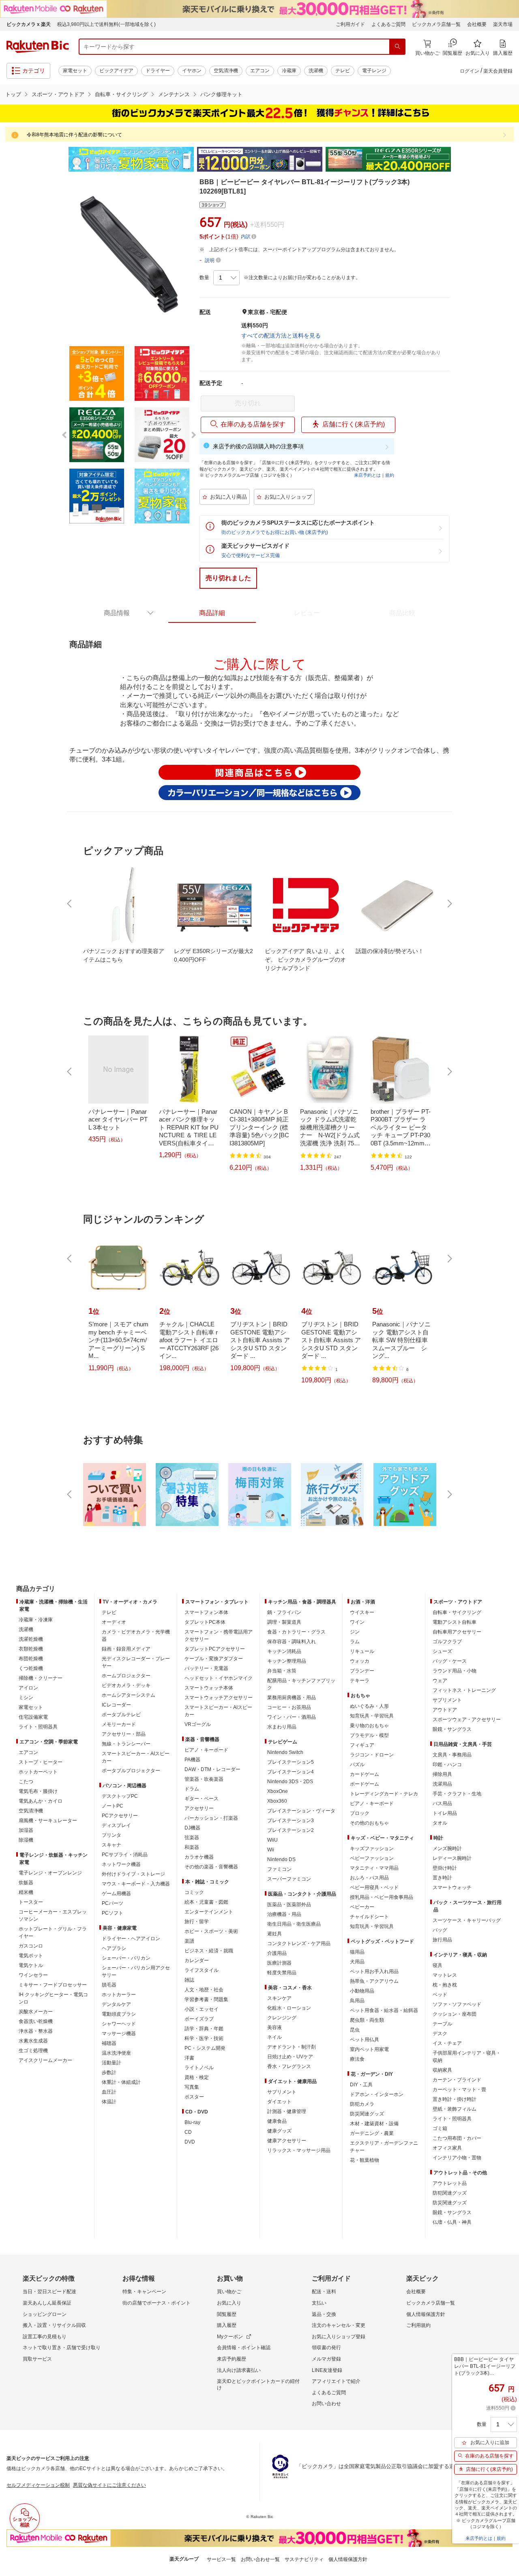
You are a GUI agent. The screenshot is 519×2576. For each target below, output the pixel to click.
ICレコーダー (116, 1705)
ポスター (194, 2097)
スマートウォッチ (452, 1887)
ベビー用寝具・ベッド (374, 1887)
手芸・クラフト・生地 (457, 1794)
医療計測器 (279, 1963)
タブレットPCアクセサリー (215, 1649)
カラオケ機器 (199, 1857)
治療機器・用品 (284, 1914)
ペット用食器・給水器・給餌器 (384, 2010)
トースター (31, 1902)
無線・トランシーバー (126, 1744)
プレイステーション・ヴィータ (301, 1811)
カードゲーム (365, 1774)
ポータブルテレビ (121, 1715)
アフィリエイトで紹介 (336, 2381)
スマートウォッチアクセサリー (219, 1698)
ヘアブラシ (114, 1948)
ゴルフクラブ (447, 1642)
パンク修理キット (221, 94)
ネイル (275, 2037)
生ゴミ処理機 (33, 2051)
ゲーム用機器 (116, 1894)
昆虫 (355, 2030)
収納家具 (442, 2070)
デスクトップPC (120, 1796)
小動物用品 (362, 1991)
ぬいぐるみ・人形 (369, 1706)
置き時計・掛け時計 (455, 2099)
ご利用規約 (418, 2325)
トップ (13, 94)
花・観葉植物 (365, 2160)
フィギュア (362, 1745)
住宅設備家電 (33, 1717)
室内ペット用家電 (369, 2049)
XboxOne (278, 1791)
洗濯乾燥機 (31, 1639)
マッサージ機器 (119, 2034)
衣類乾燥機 (31, 1649)
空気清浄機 (226, 71)
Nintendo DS (281, 1859)
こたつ (26, 1782)
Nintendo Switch (285, 1752)
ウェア (440, 1681)
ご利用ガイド (350, 24)
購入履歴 (227, 2325)
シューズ (442, 1651)
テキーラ (360, 1681)
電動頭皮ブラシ (119, 2014)
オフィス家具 (447, 2148)
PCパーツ (113, 1903)
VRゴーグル (198, 1724)
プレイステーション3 (291, 1821)
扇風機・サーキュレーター (48, 1821)
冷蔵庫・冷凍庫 (36, 1620)
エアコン (260, 71)
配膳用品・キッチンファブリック (301, 1684)
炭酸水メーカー (36, 2012)
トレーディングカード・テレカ (384, 1794)
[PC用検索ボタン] (397, 47)
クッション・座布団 (455, 2014)
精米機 (26, 1892)
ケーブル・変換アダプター (214, 1659)
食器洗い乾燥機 (36, 2021)
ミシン (26, 1698)
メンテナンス (174, 94)
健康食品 (277, 2121)
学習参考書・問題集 (206, 1999)
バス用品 (442, 1803)
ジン (355, 1632)
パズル (357, 1765)
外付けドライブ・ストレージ (133, 1874)
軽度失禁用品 (282, 1973)
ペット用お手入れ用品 (374, 1971)
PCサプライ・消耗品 (125, 1855)
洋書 (189, 2058)
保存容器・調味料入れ (292, 1642)
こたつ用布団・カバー (457, 2138)
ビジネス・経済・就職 (209, 1951)
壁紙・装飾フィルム (455, 2109)
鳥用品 (357, 2001)
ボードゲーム (365, 1784)
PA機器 (192, 1760)
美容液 (275, 2027)
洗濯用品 (442, 1784)
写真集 (192, 2087)
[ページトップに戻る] (507, 1573)
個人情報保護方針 (426, 2314)
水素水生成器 (33, 2041)
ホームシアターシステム (129, 1695)
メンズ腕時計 (447, 1849)
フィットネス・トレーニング (464, 1690)
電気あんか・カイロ (41, 1801)
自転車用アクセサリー (457, 1632)
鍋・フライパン (284, 1612)
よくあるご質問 (388, 24)
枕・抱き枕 (445, 1985)
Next (458, 159)
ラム (355, 1642)
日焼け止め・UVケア (290, 2057)
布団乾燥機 (31, 1659)
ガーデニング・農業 (372, 2133)
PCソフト (113, 1913)
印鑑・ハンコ (447, 1765)
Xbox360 (277, 1801)
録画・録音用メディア (126, 1649)
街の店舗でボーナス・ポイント (157, 2303)
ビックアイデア (116, 71)
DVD (190, 2142)
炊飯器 (26, 1883)
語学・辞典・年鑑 (204, 2029)
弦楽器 (192, 1838)
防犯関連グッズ (450, 2193)
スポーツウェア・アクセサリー (467, 1719)
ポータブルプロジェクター (131, 1771)
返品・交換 (324, 2314)
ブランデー (362, 1671)
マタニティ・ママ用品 (374, 1868)
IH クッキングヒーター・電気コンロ (53, 1998)
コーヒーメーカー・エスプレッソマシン (53, 1915)
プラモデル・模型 (369, 1735)
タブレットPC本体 (205, 1622)
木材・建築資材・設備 (374, 2124)
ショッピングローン (45, 2314)
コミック (194, 1892)
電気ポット (31, 1956)
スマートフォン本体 (206, 1612)
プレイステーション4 (291, 1772)
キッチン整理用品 (287, 1661)
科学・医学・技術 (204, 2038)
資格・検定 (197, 2077)
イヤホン (192, 71)
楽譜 (189, 1941)
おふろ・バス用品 (369, 1878)
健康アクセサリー (287, 2141)
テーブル (442, 2024)
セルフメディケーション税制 (38, 2485)
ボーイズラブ (199, 2019)
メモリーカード (119, 1724)
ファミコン (279, 1869)
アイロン (28, 1688)
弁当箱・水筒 (282, 1671)
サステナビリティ (304, 2559)
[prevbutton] (70, 904)
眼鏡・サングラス (452, 1729)
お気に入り (229, 2303)
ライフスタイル (202, 1970)
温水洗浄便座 (116, 2053)
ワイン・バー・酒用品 (292, 1717)
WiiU (272, 1840)
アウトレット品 (450, 2183)
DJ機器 (192, 1828)
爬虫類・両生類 (367, 2020)
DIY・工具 (361, 2085)
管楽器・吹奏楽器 (204, 1779)
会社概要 (477, 24)
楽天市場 (503, 24)
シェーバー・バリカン (126, 1958)
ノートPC (113, 1806)
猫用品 (357, 1952)
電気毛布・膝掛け (38, 1791)
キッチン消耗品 (284, 1651)
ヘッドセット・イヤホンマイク (219, 1678)
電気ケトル (31, 1965)
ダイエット (279, 2102)
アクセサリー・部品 (124, 1734)
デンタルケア (116, 2004)
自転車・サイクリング (121, 94)
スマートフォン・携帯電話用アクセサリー (219, 1636)
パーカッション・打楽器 (211, 1818)
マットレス (445, 1975)
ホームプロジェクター (126, 1676)
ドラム (192, 1789)
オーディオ (114, 1622)
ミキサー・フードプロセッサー (53, 1985)
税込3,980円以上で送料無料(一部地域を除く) (106, 24)
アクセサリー (199, 1808)
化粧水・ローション (289, 2008)
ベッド (440, 1995)
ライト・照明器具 (38, 1727)
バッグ (440, 1930)
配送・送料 (324, 2292)
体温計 (109, 2102)
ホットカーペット (38, 1772)
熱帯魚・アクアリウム (374, 1981)
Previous (61, 159)
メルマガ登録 (326, 2359)
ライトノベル (199, 2068)
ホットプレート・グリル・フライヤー (53, 1933)
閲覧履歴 (227, 2314)
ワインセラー (33, 1975)
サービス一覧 (221, 2559)
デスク (440, 2034)
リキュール (362, 1651)
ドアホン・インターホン (377, 2094)
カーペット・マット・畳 (459, 2090)
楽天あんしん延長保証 (47, 2303)
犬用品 (357, 1962)
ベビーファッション (372, 1858)
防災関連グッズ (367, 2114)
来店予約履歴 (232, 2359)
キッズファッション (372, 1849)
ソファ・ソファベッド (457, 2004)
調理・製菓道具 (284, 1622)
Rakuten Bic (38, 47)
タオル (440, 1823)
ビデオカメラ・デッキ (126, 1685)
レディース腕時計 (452, 1858)
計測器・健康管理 (287, 2111)
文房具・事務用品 (452, 1755)
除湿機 (26, 1840)
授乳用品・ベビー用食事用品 (382, 1897)
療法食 (357, 2059)
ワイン (357, 1622)
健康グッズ (279, 2131)
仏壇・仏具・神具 (452, 2222)
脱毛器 (109, 1985)
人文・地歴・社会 (204, 1990)
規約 (390, 475)
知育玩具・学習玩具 (372, 1716)
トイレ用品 (445, 1813)
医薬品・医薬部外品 (289, 1905)
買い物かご (229, 2292)
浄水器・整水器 (36, 2031)
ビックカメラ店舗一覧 (436, 24)
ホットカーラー (119, 1995)
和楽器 (192, 1847)
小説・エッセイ (202, 2009)
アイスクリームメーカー (45, 2060)
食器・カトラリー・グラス (296, 1632)
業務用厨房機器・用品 (292, 1698)
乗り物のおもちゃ (369, 1726)
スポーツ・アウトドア (58, 94)
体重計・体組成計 (121, 2082)
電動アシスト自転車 (455, 1622)
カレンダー (197, 1961)
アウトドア (445, 1710)
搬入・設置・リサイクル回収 (54, 2325)
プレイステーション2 (291, 1830)
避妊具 (275, 1934)
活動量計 (112, 2063)
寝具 (438, 1965)
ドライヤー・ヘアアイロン (131, 1939)
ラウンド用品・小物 (455, 1671)
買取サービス (37, 2359)
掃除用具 (442, 1774)
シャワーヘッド (119, 2024)
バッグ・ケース (450, 1661)
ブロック (360, 1813)
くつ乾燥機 (31, 1668)
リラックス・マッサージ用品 (299, 2150)
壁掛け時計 (445, 1868)
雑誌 (189, 1980)
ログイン (470, 71)
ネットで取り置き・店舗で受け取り (62, 2348)
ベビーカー (362, 1907)
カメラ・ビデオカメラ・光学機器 (136, 1636)
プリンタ (112, 1835)
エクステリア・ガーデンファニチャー (384, 2147)
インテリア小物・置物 (457, 2158)
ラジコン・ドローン (372, 1755)
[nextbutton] (449, 904)
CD (188, 2132)
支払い (319, 2303)
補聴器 (109, 2043)
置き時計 (442, 1878)
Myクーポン (230, 2337)
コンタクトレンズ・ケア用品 (299, 1943)
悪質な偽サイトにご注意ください (109, 2485)
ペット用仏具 (365, 2040)
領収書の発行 (326, 2348)
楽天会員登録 (498, 71)
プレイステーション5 (291, 1762)
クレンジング (282, 2018)
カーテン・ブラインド (457, 2080)
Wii (271, 1850)
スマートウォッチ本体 (209, 1688)
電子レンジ (374, 71)
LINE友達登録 (327, 2370)
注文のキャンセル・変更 (339, 2325)
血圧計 (109, 2092)
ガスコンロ (31, 1946)
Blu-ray (192, 2122)
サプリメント (282, 2092)
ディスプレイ (116, 1825)
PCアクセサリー (120, 1816)
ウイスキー (362, 1612)
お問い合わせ (326, 2404)
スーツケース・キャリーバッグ (467, 1920)
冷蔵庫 (289, 71)
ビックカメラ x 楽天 (29, 24)
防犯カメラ (362, 2104)
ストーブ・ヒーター (41, 1762)
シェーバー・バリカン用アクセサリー (136, 1971)
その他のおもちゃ (369, 1823)
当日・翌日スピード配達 (49, 2292)
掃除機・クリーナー (41, 1678)
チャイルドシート (369, 1917)
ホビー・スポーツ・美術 (211, 1931)
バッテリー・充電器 (206, 1668)
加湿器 (26, 1830)
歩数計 (109, 2072)
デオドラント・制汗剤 (292, 2047)
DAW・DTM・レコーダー (212, 1769)
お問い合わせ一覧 (260, 2559)
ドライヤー (158, 71)
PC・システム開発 (205, 2048)
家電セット (75, 71)
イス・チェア (447, 2043)
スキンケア (279, 1998)
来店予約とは (367, 475)
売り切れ (248, 403)
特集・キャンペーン (144, 2292)
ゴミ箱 (440, 2128)
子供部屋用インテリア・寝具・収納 (467, 2057)
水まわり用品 (282, 1727)
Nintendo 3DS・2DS (290, 1782)
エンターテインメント (209, 1912)
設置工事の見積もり (45, 2337)
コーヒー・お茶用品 (289, 1707)
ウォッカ (360, 1661)
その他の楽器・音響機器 (211, 1867)
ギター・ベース (202, 1799)
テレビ (343, 71)
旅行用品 (442, 1940)
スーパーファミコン (289, 1879)
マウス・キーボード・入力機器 (136, 1884)
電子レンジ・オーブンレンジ (50, 1873)
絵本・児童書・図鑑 (206, 1902)
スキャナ (112, 1845)
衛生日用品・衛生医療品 (294, 1924)
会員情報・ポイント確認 (244, 2348)
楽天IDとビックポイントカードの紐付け (258, 2384)
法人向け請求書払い (239, 2370)
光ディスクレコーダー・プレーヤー (136, 1662)
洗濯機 (316, 71)
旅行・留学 (197, 1922)
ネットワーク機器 (121, 1864)
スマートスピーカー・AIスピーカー (136, 1757)
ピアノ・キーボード (206, 1750)
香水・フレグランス (289, 2066)
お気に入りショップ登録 (339, 2337)
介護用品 (277, 1953)
